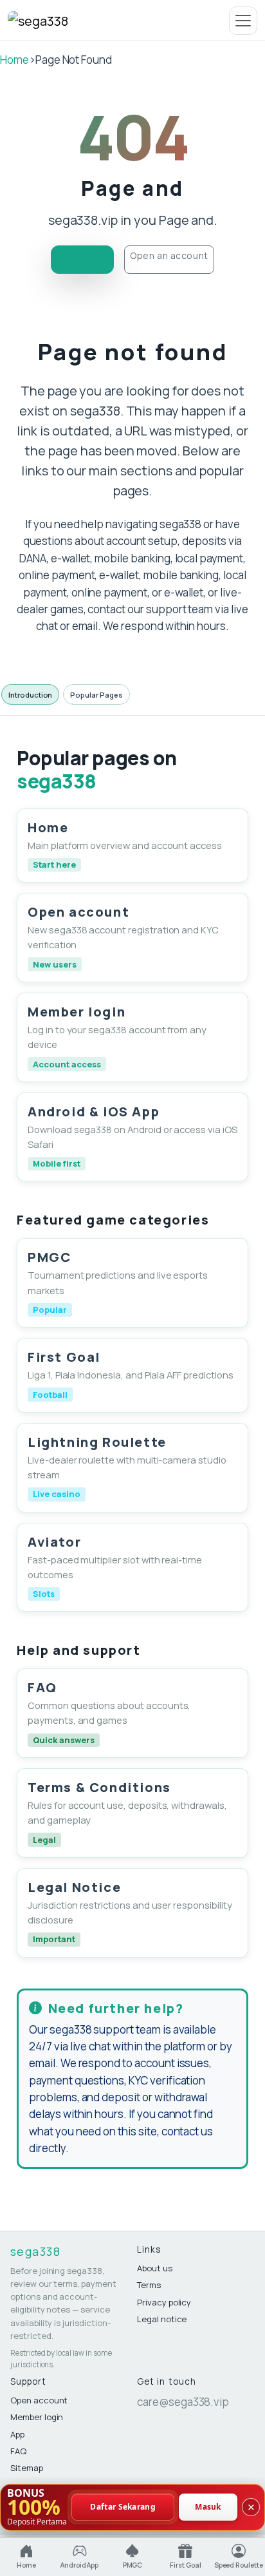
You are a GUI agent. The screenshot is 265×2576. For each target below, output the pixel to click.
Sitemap (27, 2468)
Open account (39, 2400)
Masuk (208, 2507)
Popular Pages (96, 695)
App (17, 2434)
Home (14, 60)
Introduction (30, 695)
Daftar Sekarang (123, 2507)
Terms (149, 2285)
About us (155, 2268)
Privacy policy (164, 2302)
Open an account (169, 255)
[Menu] (243, 21)
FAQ (18, 2451)
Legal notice (162, 2319)
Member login (37, 2417)
